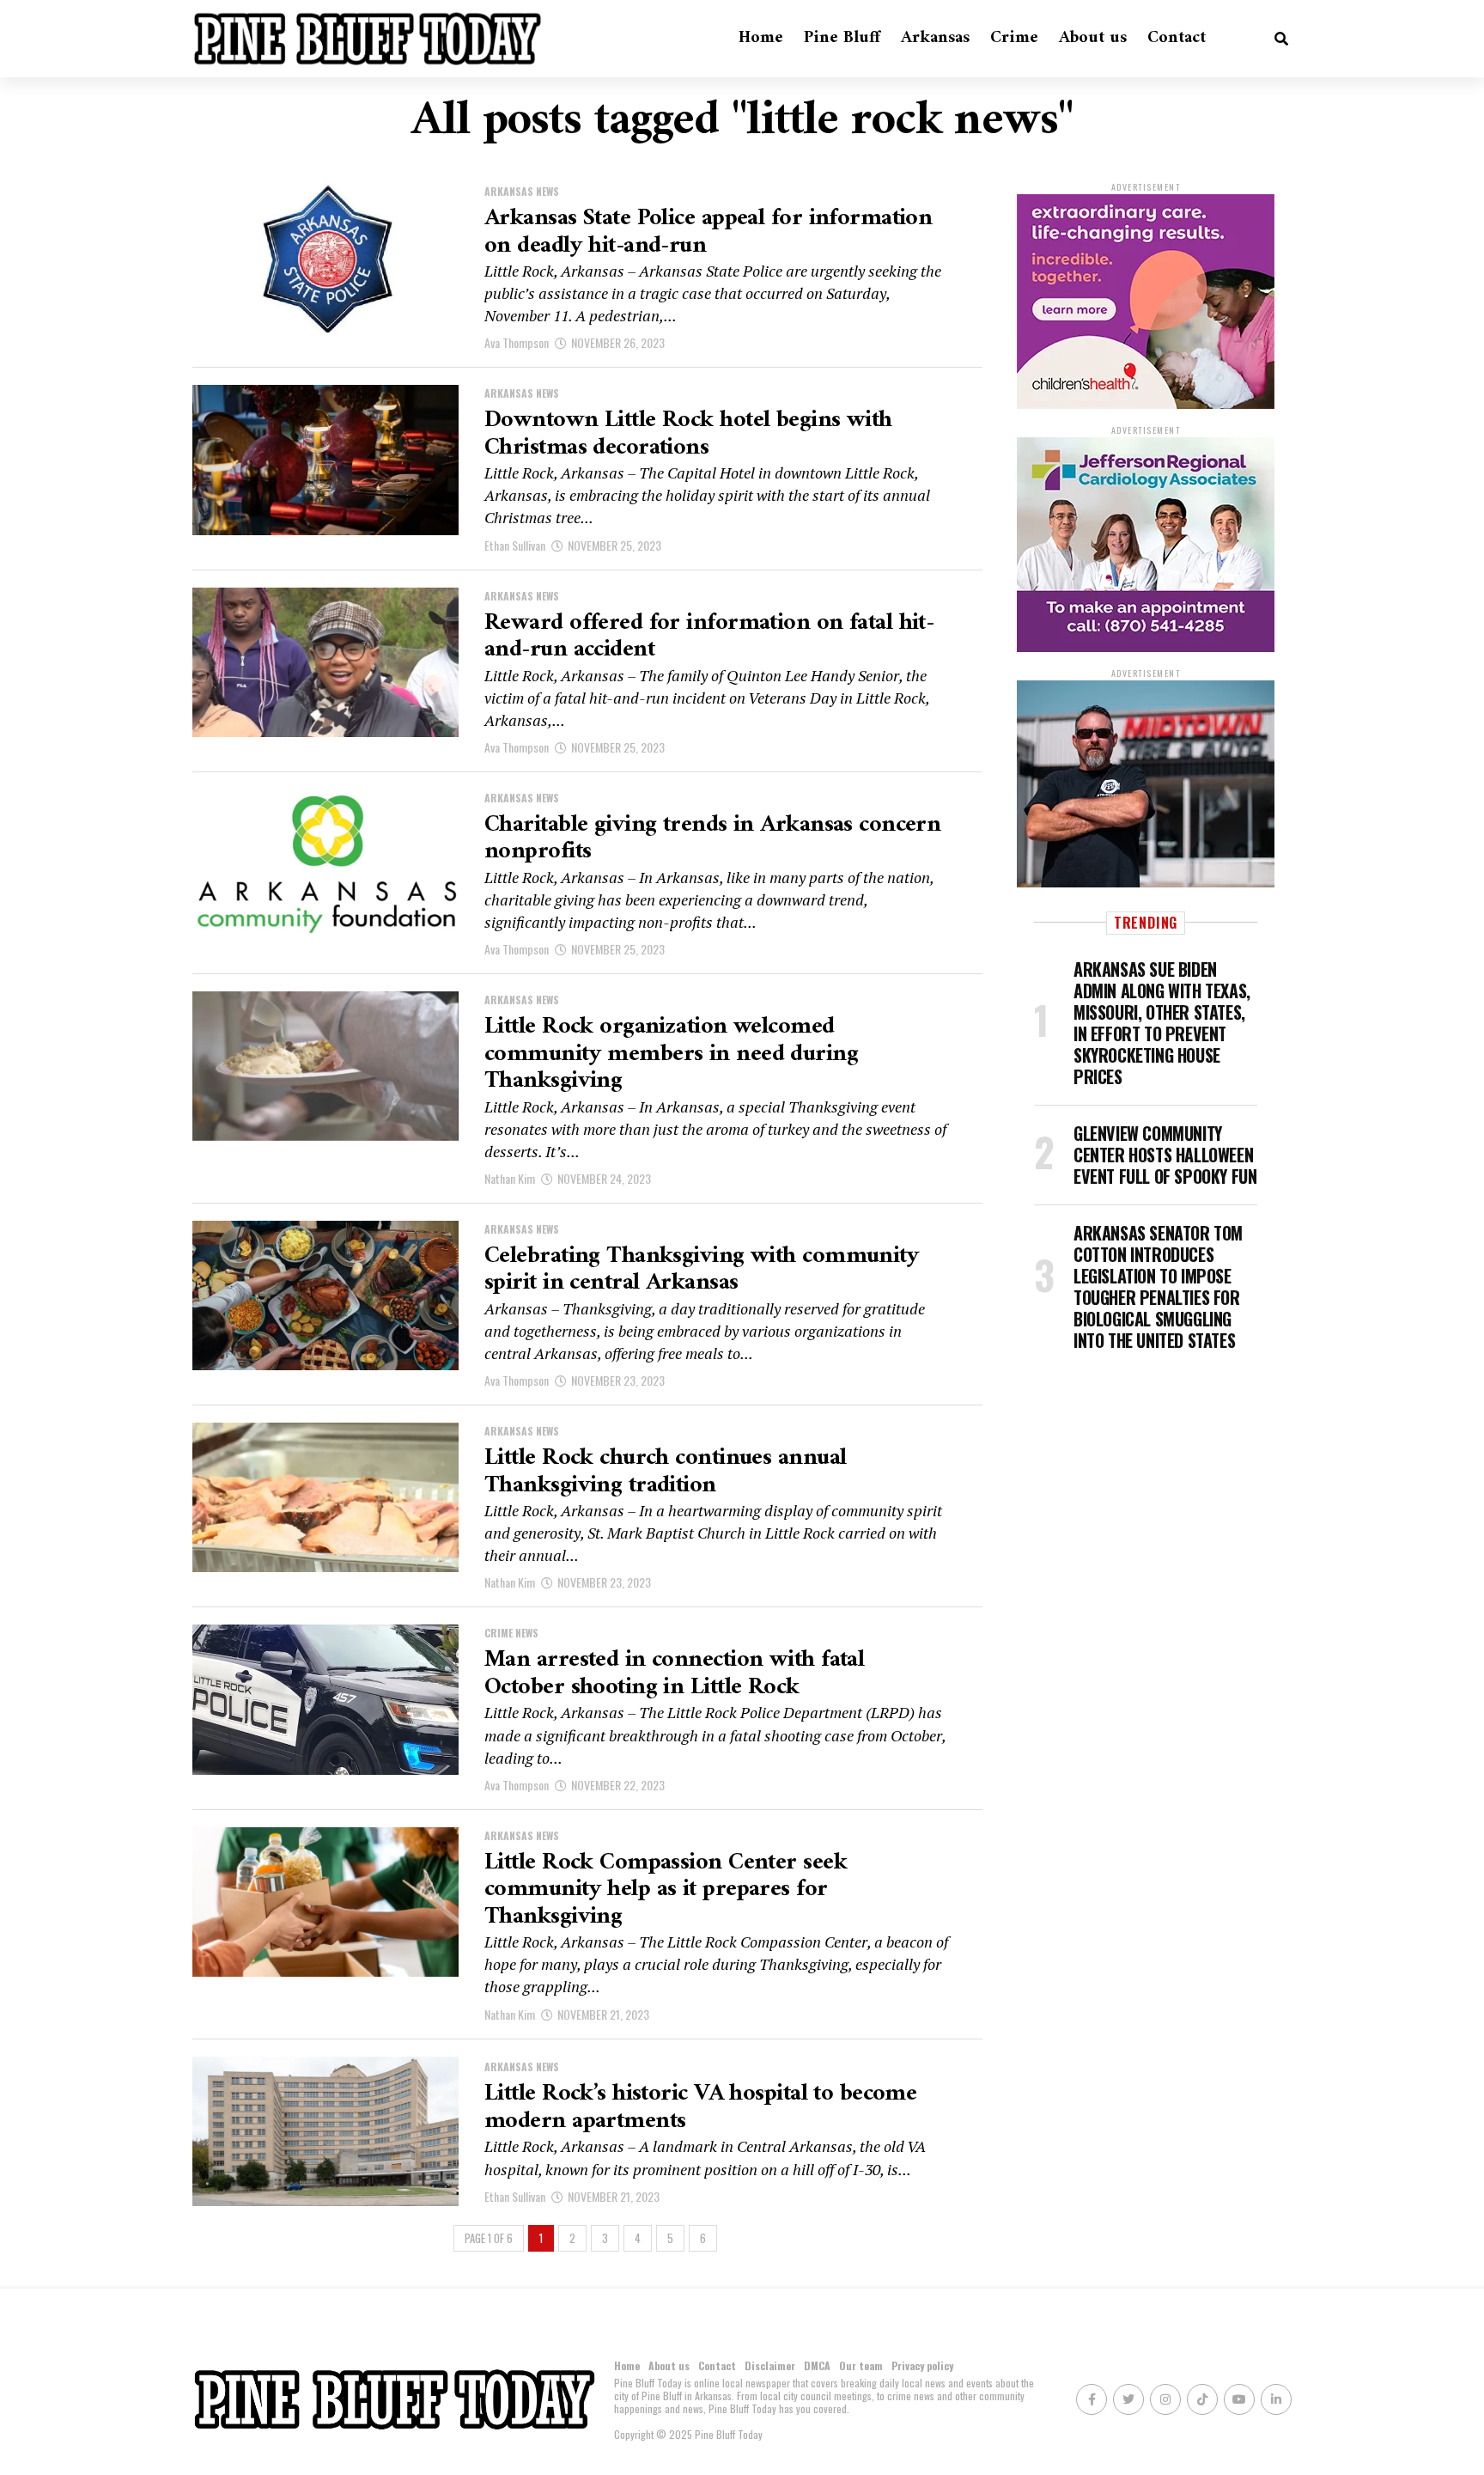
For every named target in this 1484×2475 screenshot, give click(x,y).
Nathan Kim (510, 1178)
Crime (1014, 38)
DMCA (817, 2365)
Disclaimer (770, 2365)
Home (761, 38)
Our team (861, 2365)
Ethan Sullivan (515, 545)
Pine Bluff (842, 38)
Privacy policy (922, 2365)
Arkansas (935, 38)
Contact (1177, 38)
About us (1093, 38)
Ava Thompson (517, 342)
